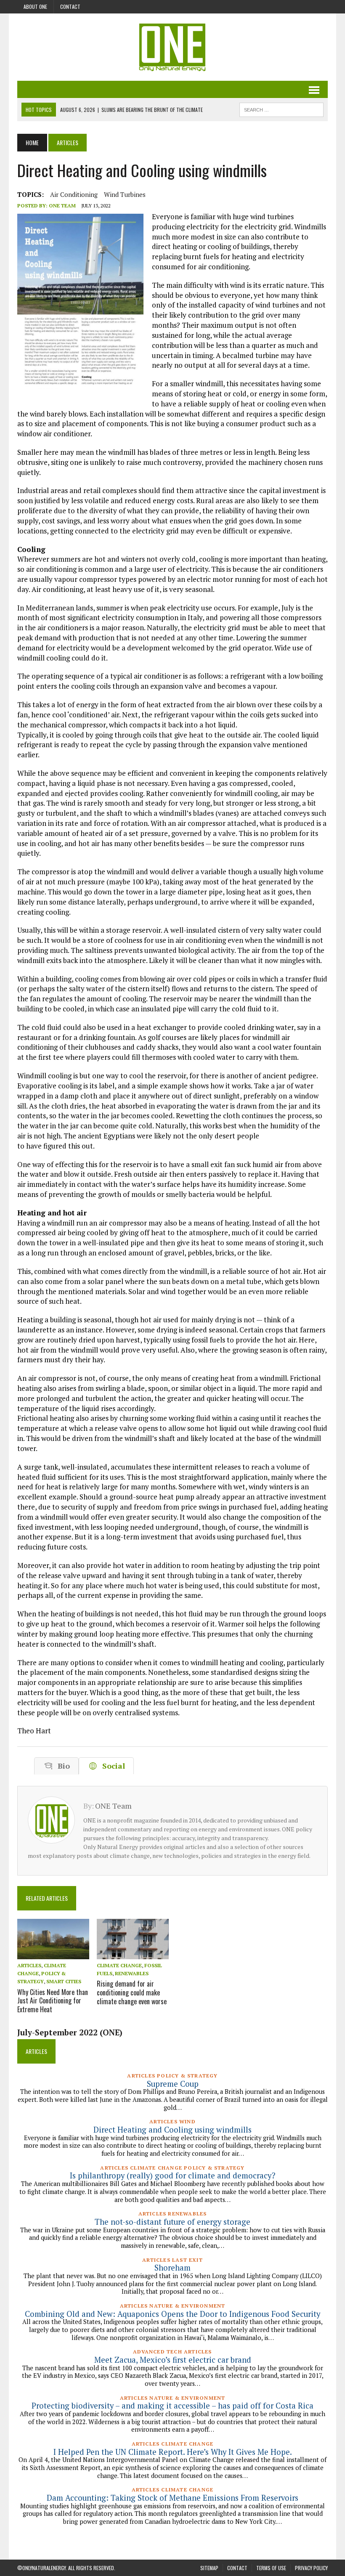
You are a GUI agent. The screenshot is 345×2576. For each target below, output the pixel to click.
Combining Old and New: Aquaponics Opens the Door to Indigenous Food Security (172, 2314)
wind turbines (125, 194)
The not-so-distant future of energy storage (172, 2222)
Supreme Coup (173, 2084)
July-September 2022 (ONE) (70, 2032)
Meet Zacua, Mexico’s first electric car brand (173, 2360)
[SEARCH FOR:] (281, 109)
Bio (62, 1766)
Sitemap (209, 2568)
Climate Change (119, 1965)
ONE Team (62, 206)
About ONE (35, 7)
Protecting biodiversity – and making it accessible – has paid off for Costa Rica (172, 2406)
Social (111, 1766)
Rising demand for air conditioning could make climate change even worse (132, 1992)
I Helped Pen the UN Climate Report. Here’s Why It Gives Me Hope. (173, 2452)
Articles (29, 1965)
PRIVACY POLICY (311, 2568)
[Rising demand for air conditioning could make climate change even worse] (133, 1953)
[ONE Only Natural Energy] (172, 47)
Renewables (132, 1973)
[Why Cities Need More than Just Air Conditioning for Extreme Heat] (53, 1953)
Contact (70, 7)
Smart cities (64, 1981)
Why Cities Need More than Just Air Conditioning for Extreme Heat (53, 2001)
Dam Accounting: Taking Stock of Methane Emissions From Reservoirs (172, 2498)
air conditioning (74, 194)
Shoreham (172, 2268)
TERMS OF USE (271, 2568)
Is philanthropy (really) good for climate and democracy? (172, 2175)
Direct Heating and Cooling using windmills (172, 2130)
